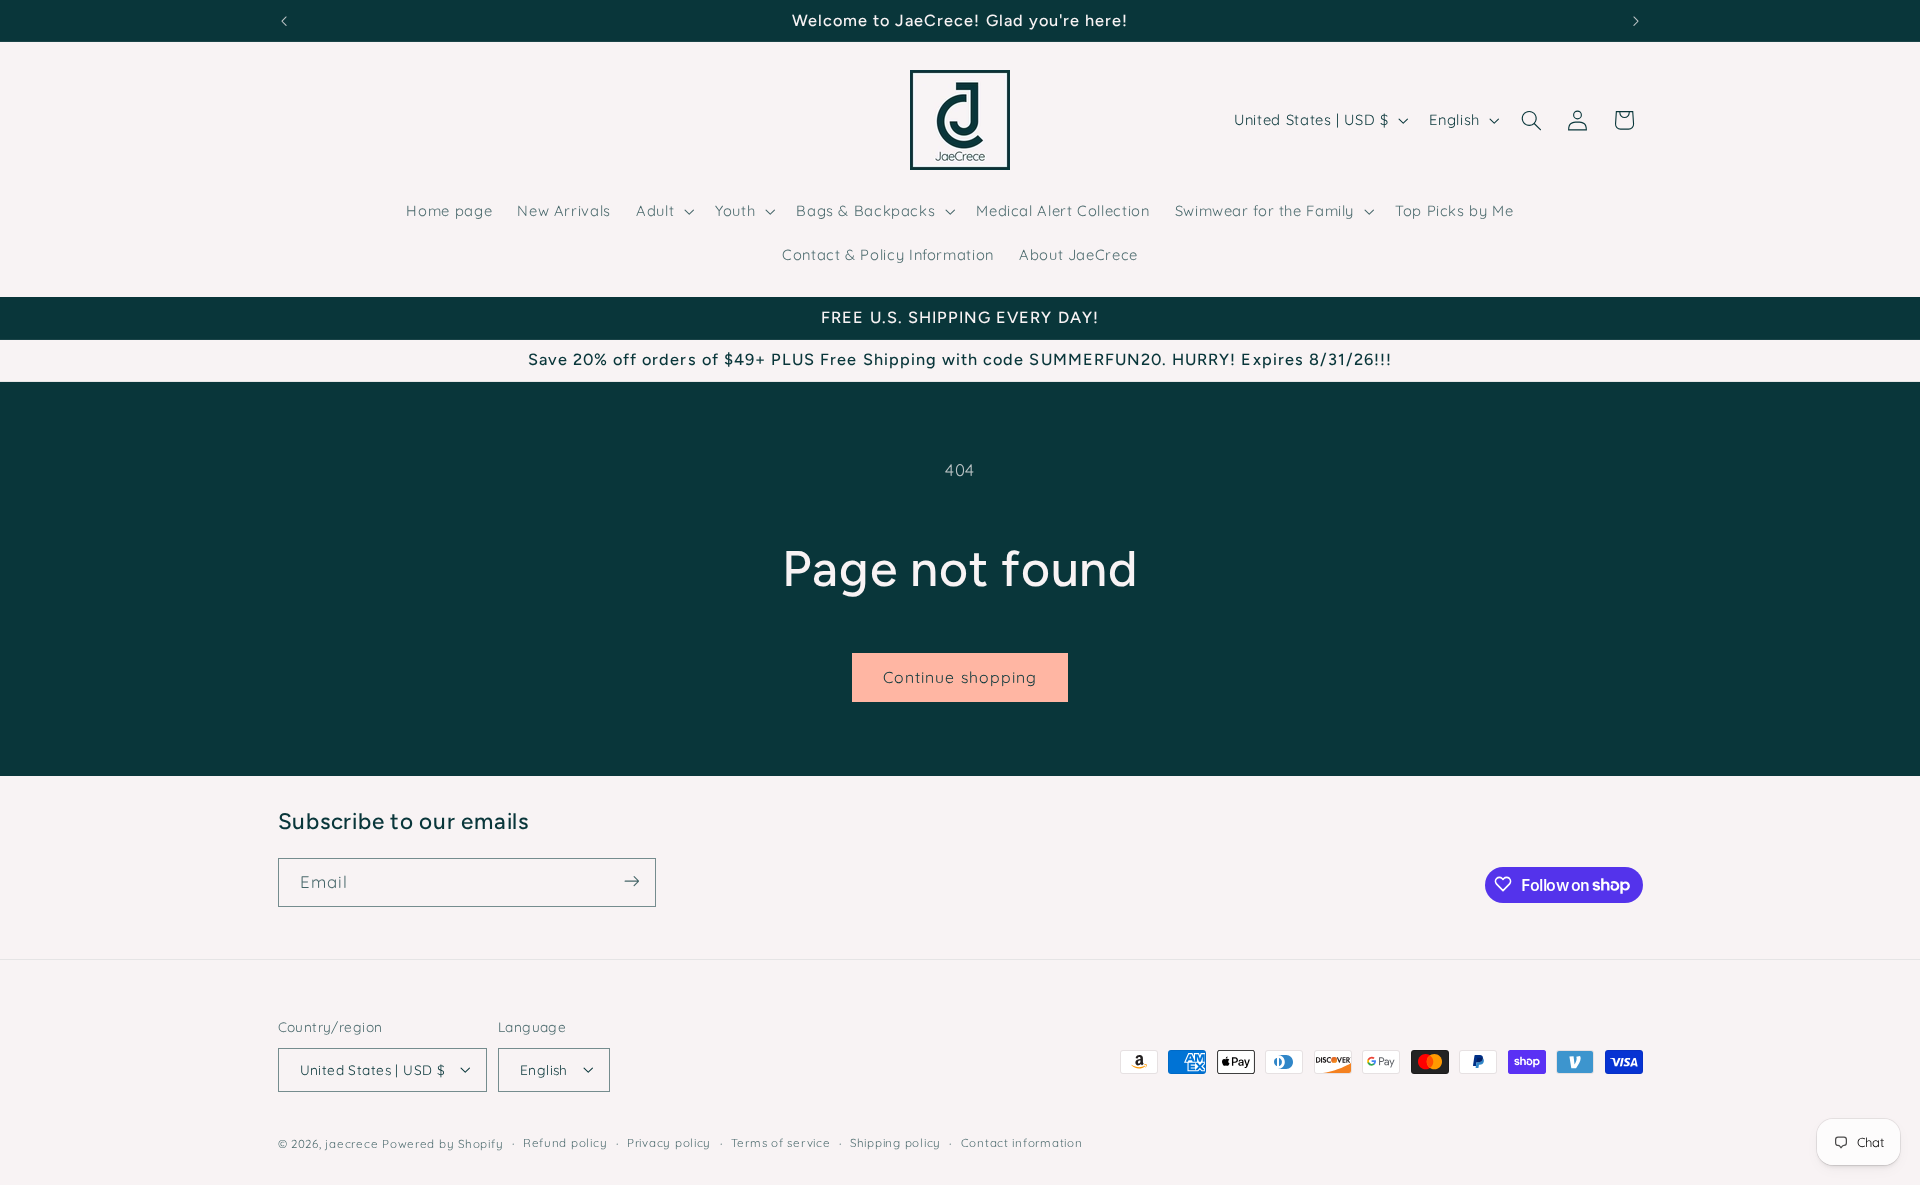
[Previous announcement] (284, 21)
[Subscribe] (631, 881)
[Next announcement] (1636, 21)
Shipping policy (895, 1142)
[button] (663, 211)
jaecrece (351, 1142)
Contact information (1022, 1142)
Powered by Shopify (442, 1142)
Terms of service (781, 1142)
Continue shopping (960, 677)
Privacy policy (669, 1142)
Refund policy (565, 1142)
